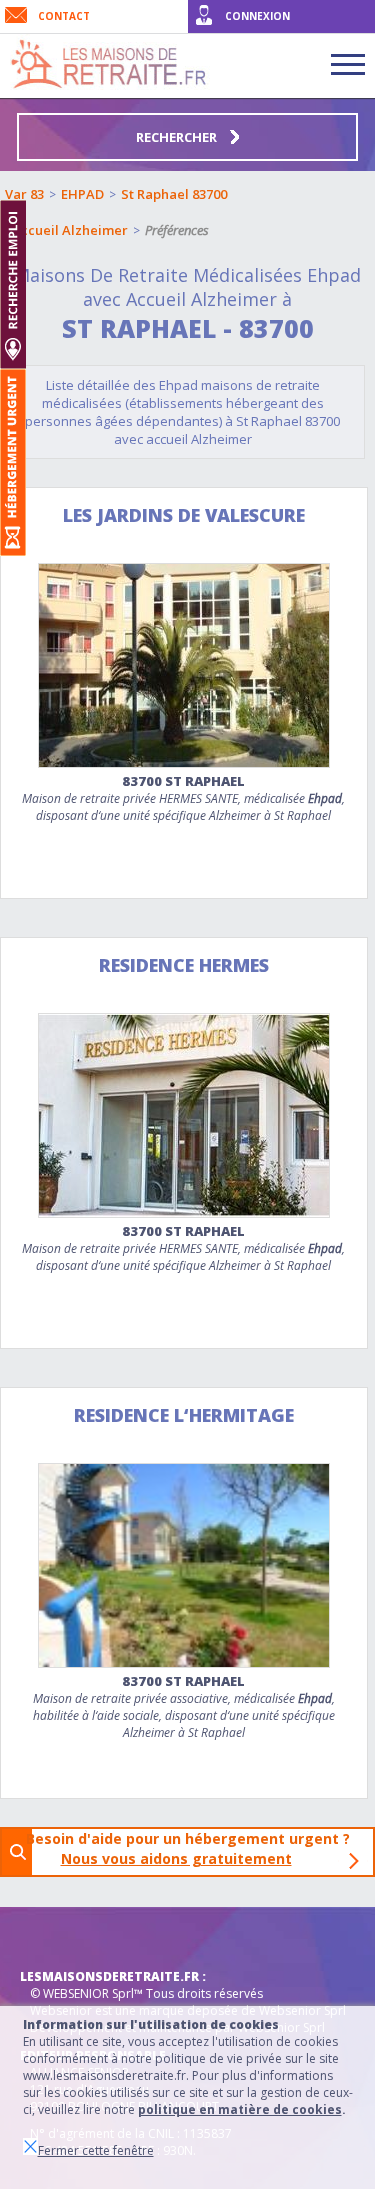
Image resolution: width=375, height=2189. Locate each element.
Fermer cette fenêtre (96, 2150)
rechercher (178, 137)
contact (64, 16)
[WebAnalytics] (60, 1937)
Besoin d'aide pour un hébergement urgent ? (194, 1848)
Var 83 (24, 194)
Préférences (177, 230)
